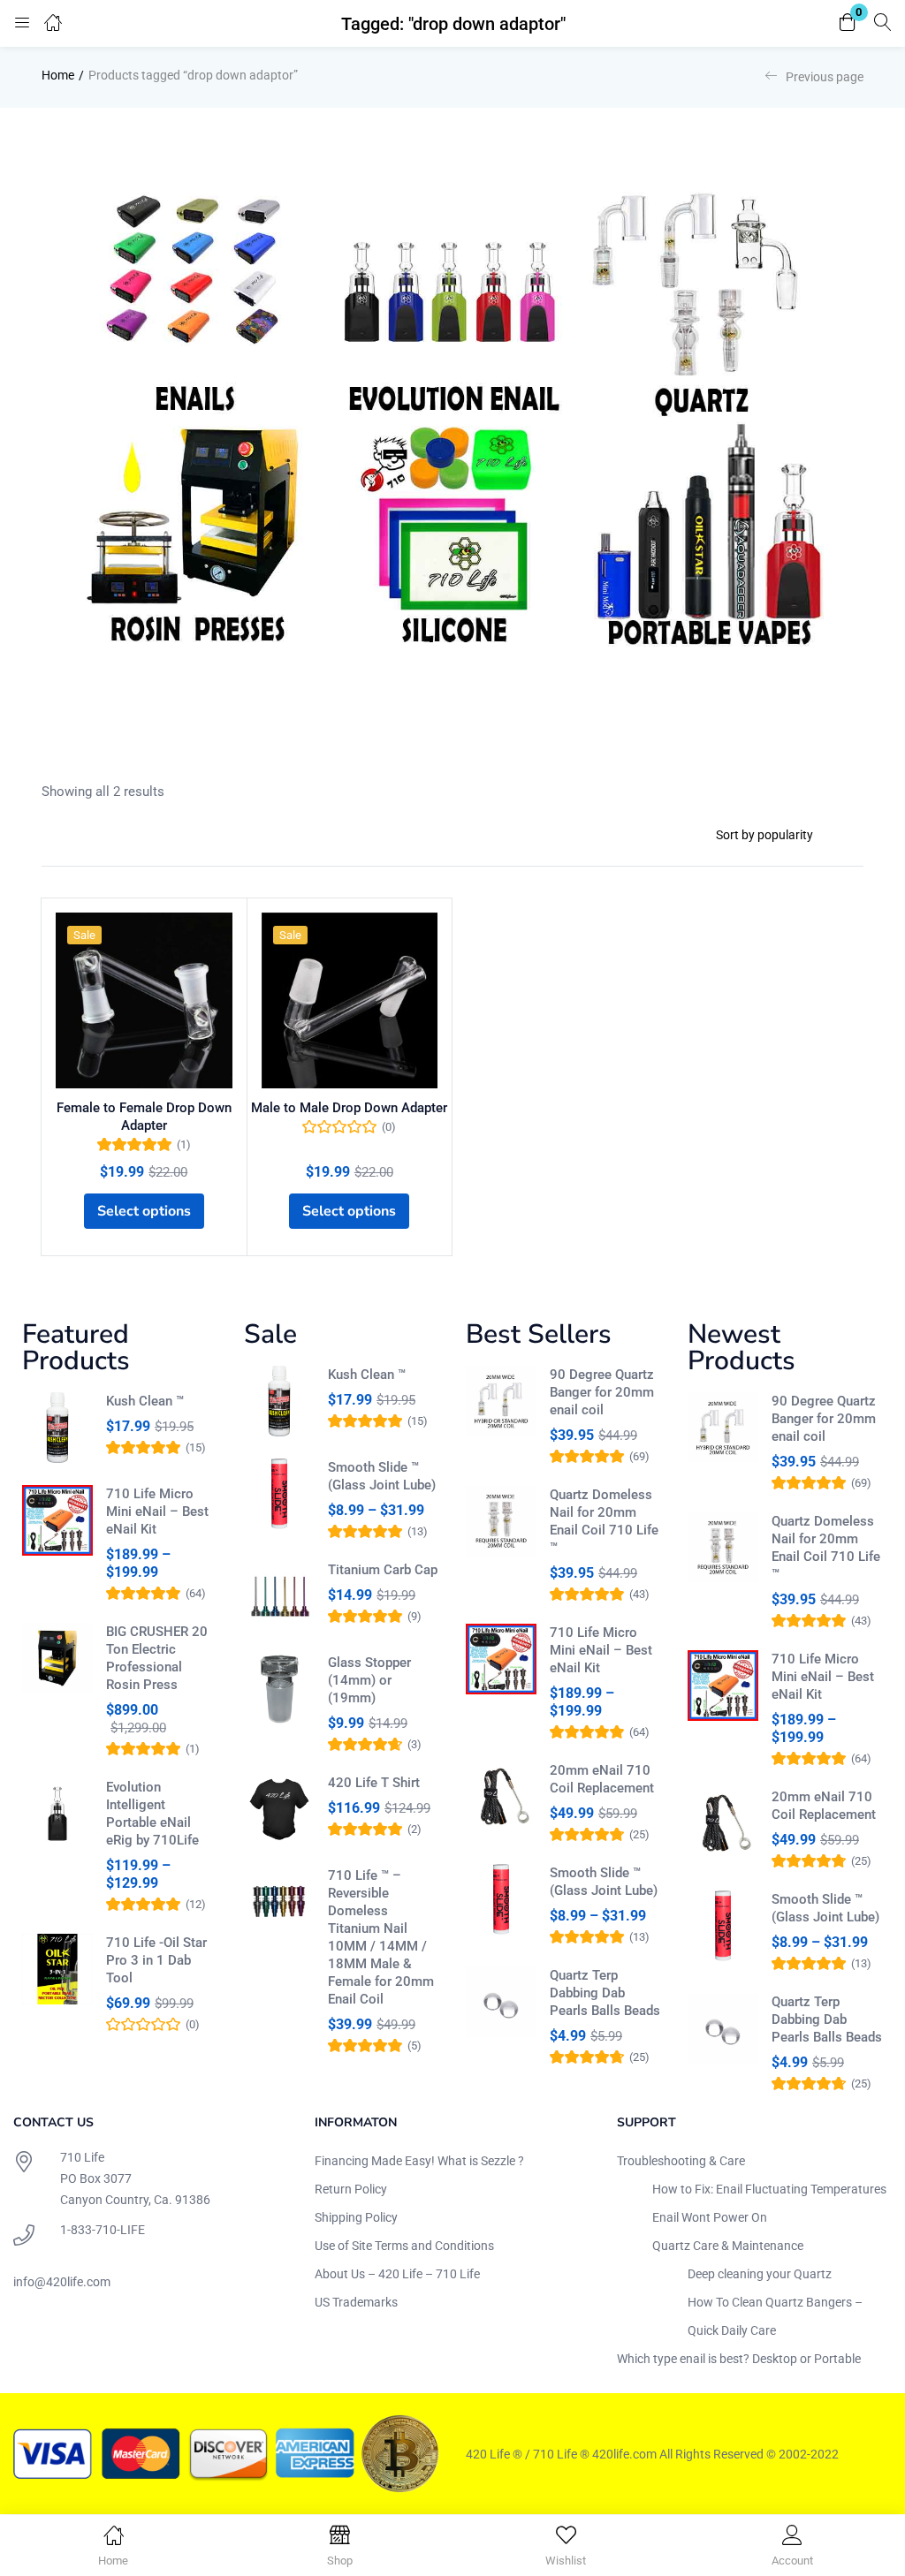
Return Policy (351, 2189)
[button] (848, 23)
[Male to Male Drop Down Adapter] (350, 1001)
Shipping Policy (356, 2217)
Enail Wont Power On (710, 2217)
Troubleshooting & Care (681, 2161)
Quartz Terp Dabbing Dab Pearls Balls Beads (605, 1993)
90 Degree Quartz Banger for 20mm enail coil (602, 1392)
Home (58, 75)
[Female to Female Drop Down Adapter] (144, 1001)
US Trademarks (356, 2302)
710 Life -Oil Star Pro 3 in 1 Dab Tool (156, 1960)
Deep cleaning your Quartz (760, 2274)
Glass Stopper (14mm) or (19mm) (369, 1680)
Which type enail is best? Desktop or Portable (739, 2359)
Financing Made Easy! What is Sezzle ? (419, 2161)
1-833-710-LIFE (103, 2230)
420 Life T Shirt (374, 1783)
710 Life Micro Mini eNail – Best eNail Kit (157, 1512)
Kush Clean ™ (145, 1401)
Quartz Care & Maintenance (728, 2246)
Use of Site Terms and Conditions (404, 2246)
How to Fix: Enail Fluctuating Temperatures (769, 2189)
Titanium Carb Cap (383, 1570)
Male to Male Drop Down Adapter (349, 1108)
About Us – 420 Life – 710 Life (397, 2274)
